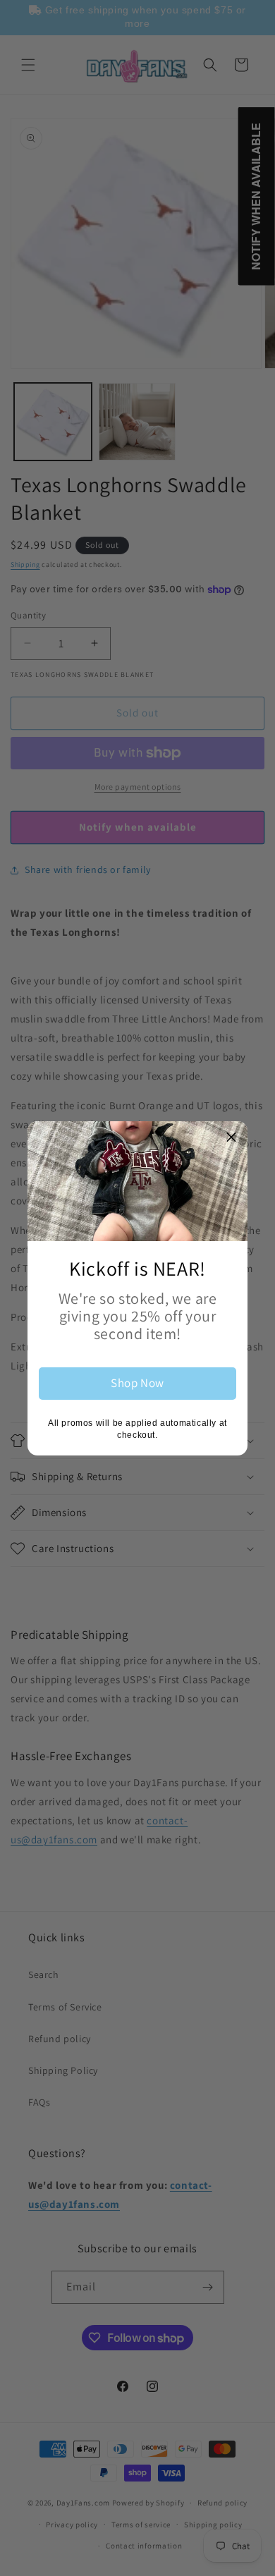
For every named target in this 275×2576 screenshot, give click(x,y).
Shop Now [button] (137, 1383)
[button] (231, 1137)
